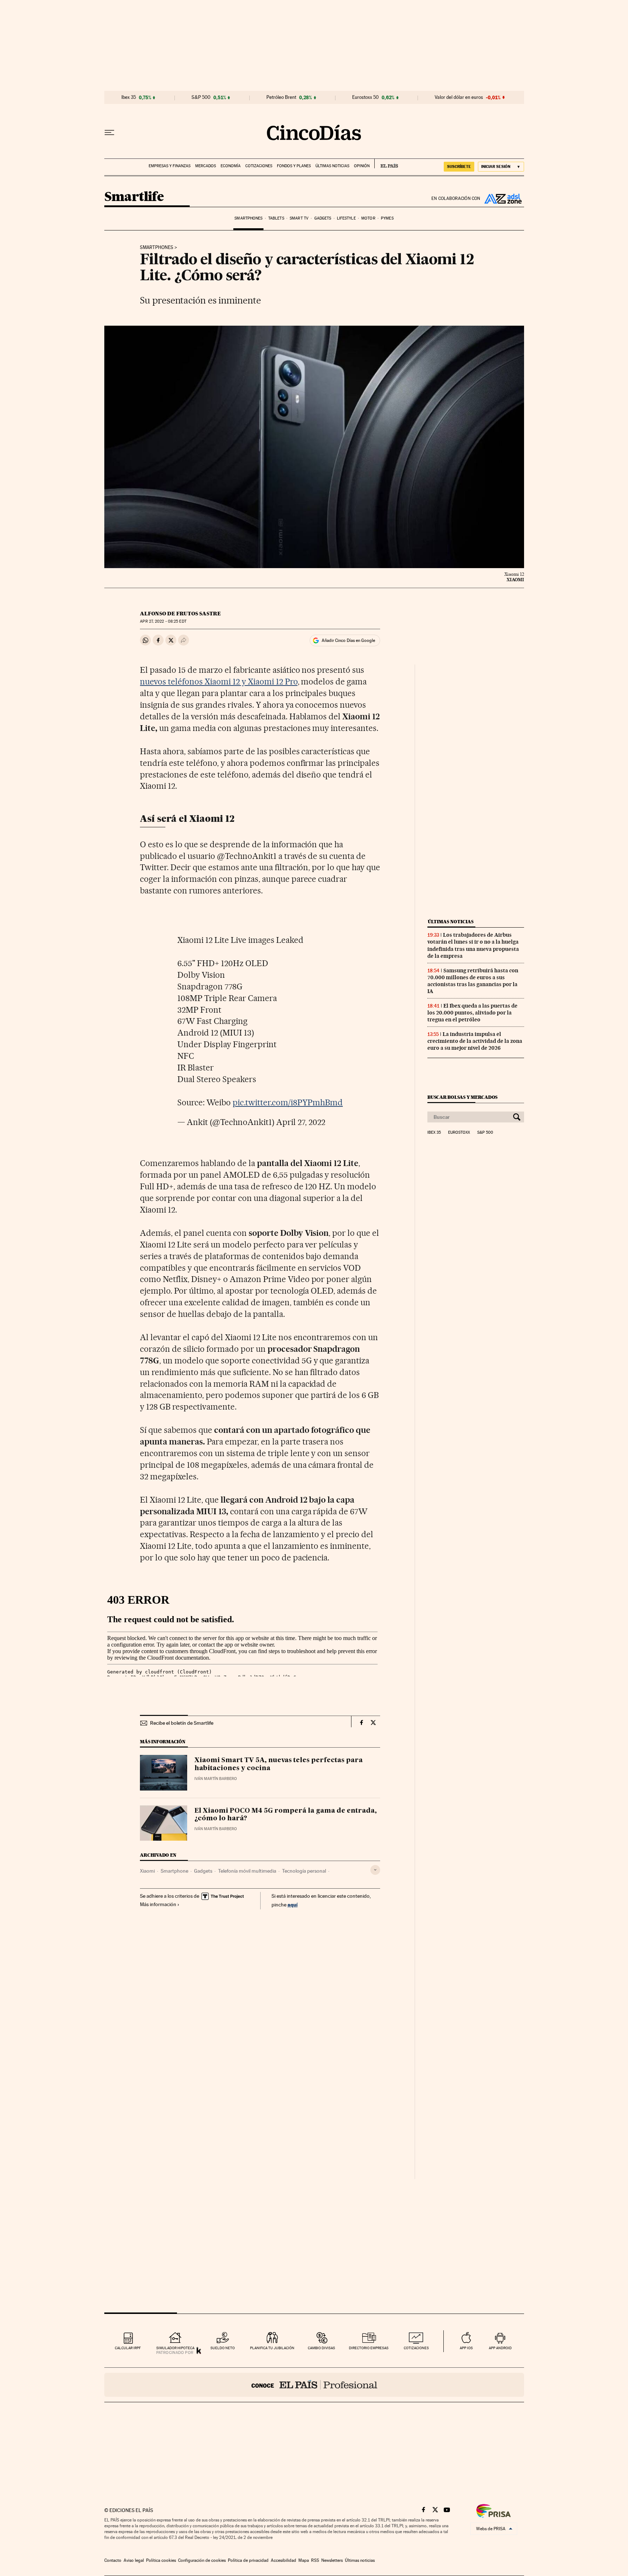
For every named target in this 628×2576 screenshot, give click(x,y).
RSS (315, 2560)
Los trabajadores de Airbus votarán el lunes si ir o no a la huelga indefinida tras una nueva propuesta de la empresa (473, 945)
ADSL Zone (502, 198)
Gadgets (323, 218)
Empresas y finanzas (170, 166)
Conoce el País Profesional (314, 2385)
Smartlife (134, 197)
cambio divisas (321, 2348)
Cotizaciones (259, 166)
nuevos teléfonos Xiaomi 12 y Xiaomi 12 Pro (219, 682)
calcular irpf (128, 2348)
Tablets (276, 218)
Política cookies (161, 2560)
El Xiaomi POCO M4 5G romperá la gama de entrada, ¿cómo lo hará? (286, 1815)
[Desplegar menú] (109, 133)
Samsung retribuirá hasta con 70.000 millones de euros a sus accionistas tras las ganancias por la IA (473, 981)
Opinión (362, 166)
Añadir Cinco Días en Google (348, 640)
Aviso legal (134, 2560)
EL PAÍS (386, 164)
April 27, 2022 (301, 1122)
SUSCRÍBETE (459, 166)
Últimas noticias (332, 166)
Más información (158, 1904)
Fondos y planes (294, 166)
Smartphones (248, 218)
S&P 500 (201, 97)
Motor (368, 218)
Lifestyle (346, 218)
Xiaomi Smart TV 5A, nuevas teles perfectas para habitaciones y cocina (279, 1764)
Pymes (387, 218)
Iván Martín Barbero (216, 1779)
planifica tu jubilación (272, 2348)
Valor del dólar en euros (459, 97)
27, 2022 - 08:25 (163, 621)
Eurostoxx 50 (365, 97)
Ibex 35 (129, 97)
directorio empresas (369, 2348)
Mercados (206, 166)
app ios (466, 2348)
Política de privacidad (248, 2560)
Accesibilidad (283, 2560)
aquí (293, 1904)
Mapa (304, 2560)
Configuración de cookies (202, 2560)
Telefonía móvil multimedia (247, 1871)
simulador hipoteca (175, 2348)
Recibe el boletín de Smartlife (182, 1723)
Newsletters (332, 2560)
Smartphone (174, 1871)
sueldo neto (223, 2348)
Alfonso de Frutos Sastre (180, 614)
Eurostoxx (459, 1133)
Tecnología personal (304, 1871)
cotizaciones (416, 2348)
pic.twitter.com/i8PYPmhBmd (288, 1102)
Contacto (113, 2560)
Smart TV (299, 218)
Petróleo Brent (281, 97)
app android (500, 2348)
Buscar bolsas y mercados (462, 1097)
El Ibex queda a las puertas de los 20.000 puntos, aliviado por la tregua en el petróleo (472, 1013)
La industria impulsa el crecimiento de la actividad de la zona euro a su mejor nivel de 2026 (475, 1041)
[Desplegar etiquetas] (375, 1870)
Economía (231, 166)
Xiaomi (147, 1871)
